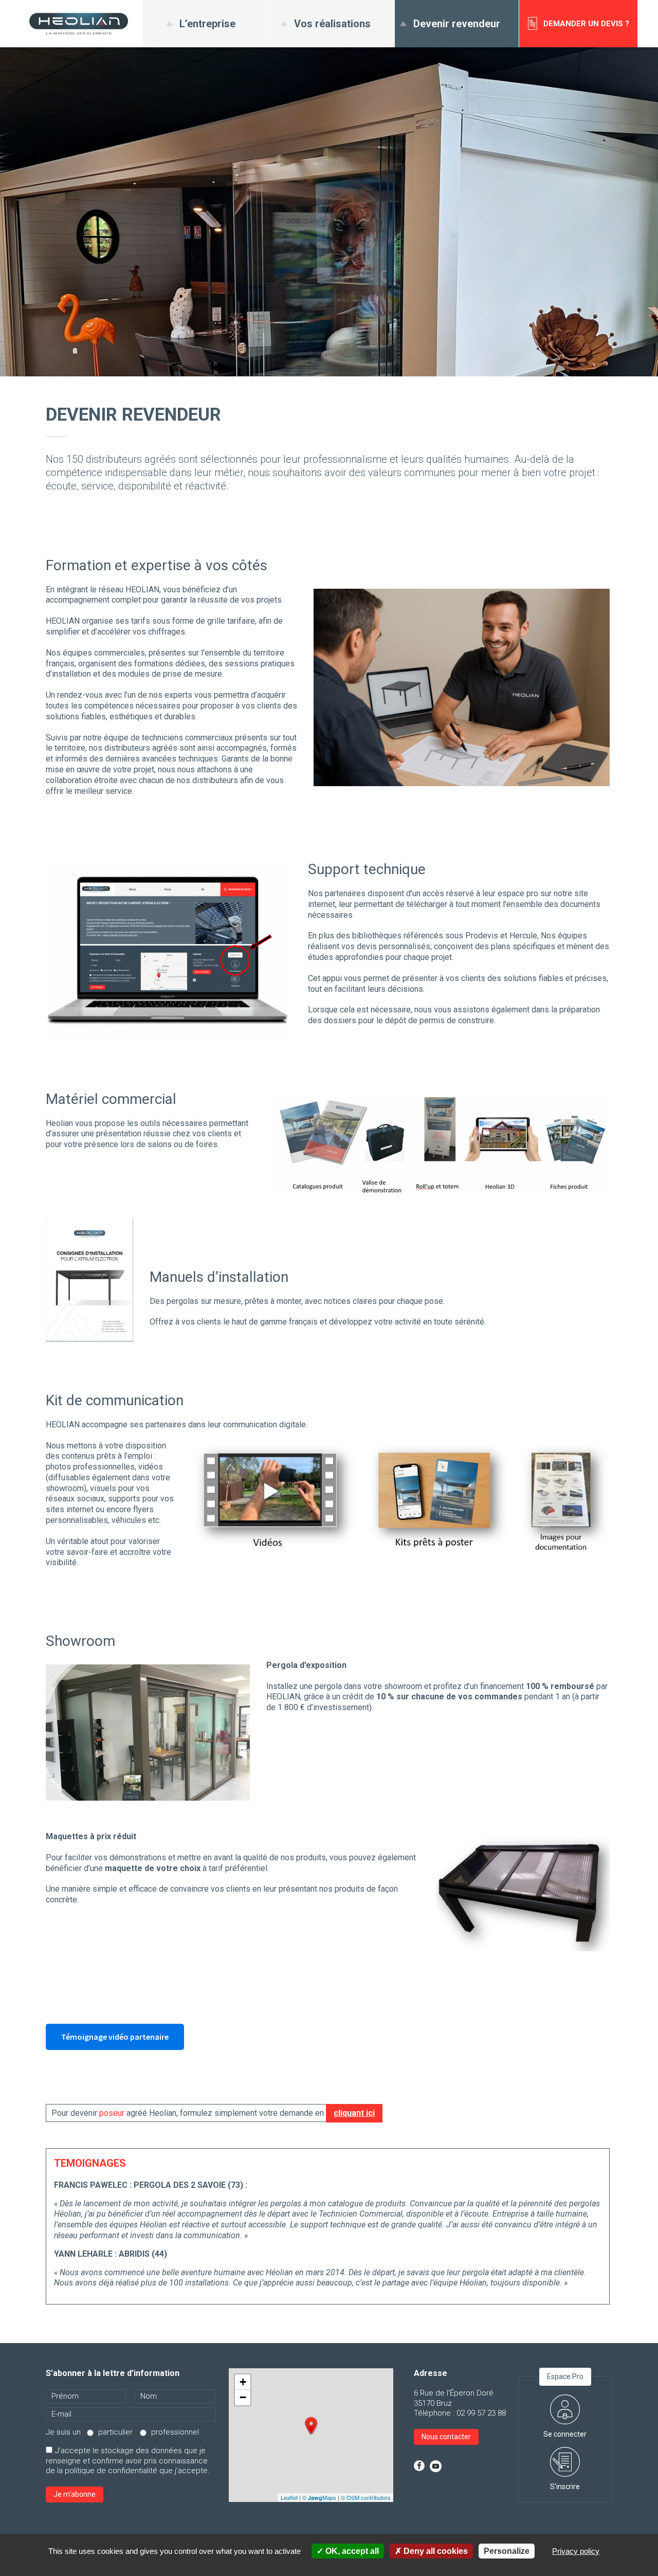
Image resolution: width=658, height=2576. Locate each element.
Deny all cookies (435, 2551)
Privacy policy (576, 2551)
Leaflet (289, 2497)
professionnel (175, 2432)
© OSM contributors (366, 2497)
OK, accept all (351, 2551)
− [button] (243, 2397)
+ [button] (243, 2382)
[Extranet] (565, 2399)
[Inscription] (565, 2452)
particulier (115, 2432)
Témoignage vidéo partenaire (115, 2037)
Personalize (507, 2551)
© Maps (319, 2497)
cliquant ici (354, 2113)
